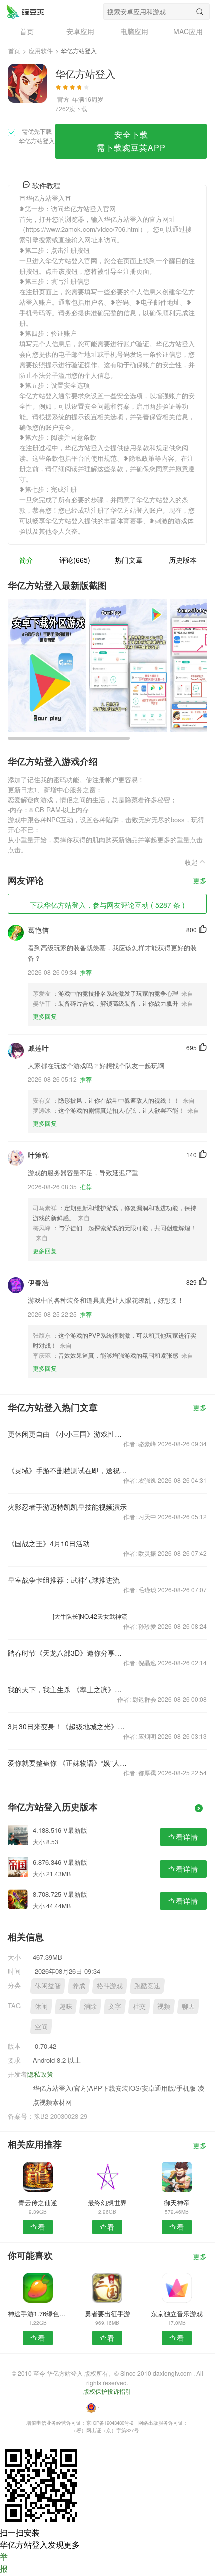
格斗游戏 (110, 1985)
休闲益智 (48, 1985)
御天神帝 (177, 2203)
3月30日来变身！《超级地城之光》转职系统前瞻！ (68, 1726)
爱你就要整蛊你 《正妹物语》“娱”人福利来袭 (68, 1763)
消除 (90, 2006)
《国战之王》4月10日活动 (49, 1543)
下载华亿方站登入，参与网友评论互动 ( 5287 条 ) (107, 905)
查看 (38, 2227)
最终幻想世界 (107, 2203)
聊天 (188, 2006)
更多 (200, 881)
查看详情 (183, 1837)
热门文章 (129, 560)
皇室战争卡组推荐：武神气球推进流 (64, 1580)
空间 (41, 2026)
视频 (164, 2006)
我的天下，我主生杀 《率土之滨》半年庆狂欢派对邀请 (68, 1689)
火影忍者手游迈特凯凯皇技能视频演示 (67, 1507)
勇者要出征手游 (108, 2314)
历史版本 (183, 560)
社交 (139, 2006)
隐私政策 (40, 2074)
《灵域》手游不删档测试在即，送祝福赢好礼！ (68, 1470)
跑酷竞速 (147, 1985)
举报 (4, 2563)
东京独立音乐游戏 (177, 2314)
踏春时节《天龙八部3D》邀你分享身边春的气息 (68, 1653)
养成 (79, 1985)
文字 (115, 2006)
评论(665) (75, 560)
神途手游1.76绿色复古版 (38, 2314)
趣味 (66, 2006)
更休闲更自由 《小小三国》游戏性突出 (68, 1434)
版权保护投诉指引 (107, 2391)
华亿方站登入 (25, 11)
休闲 (41, 2006)
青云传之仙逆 (38, 2203)
